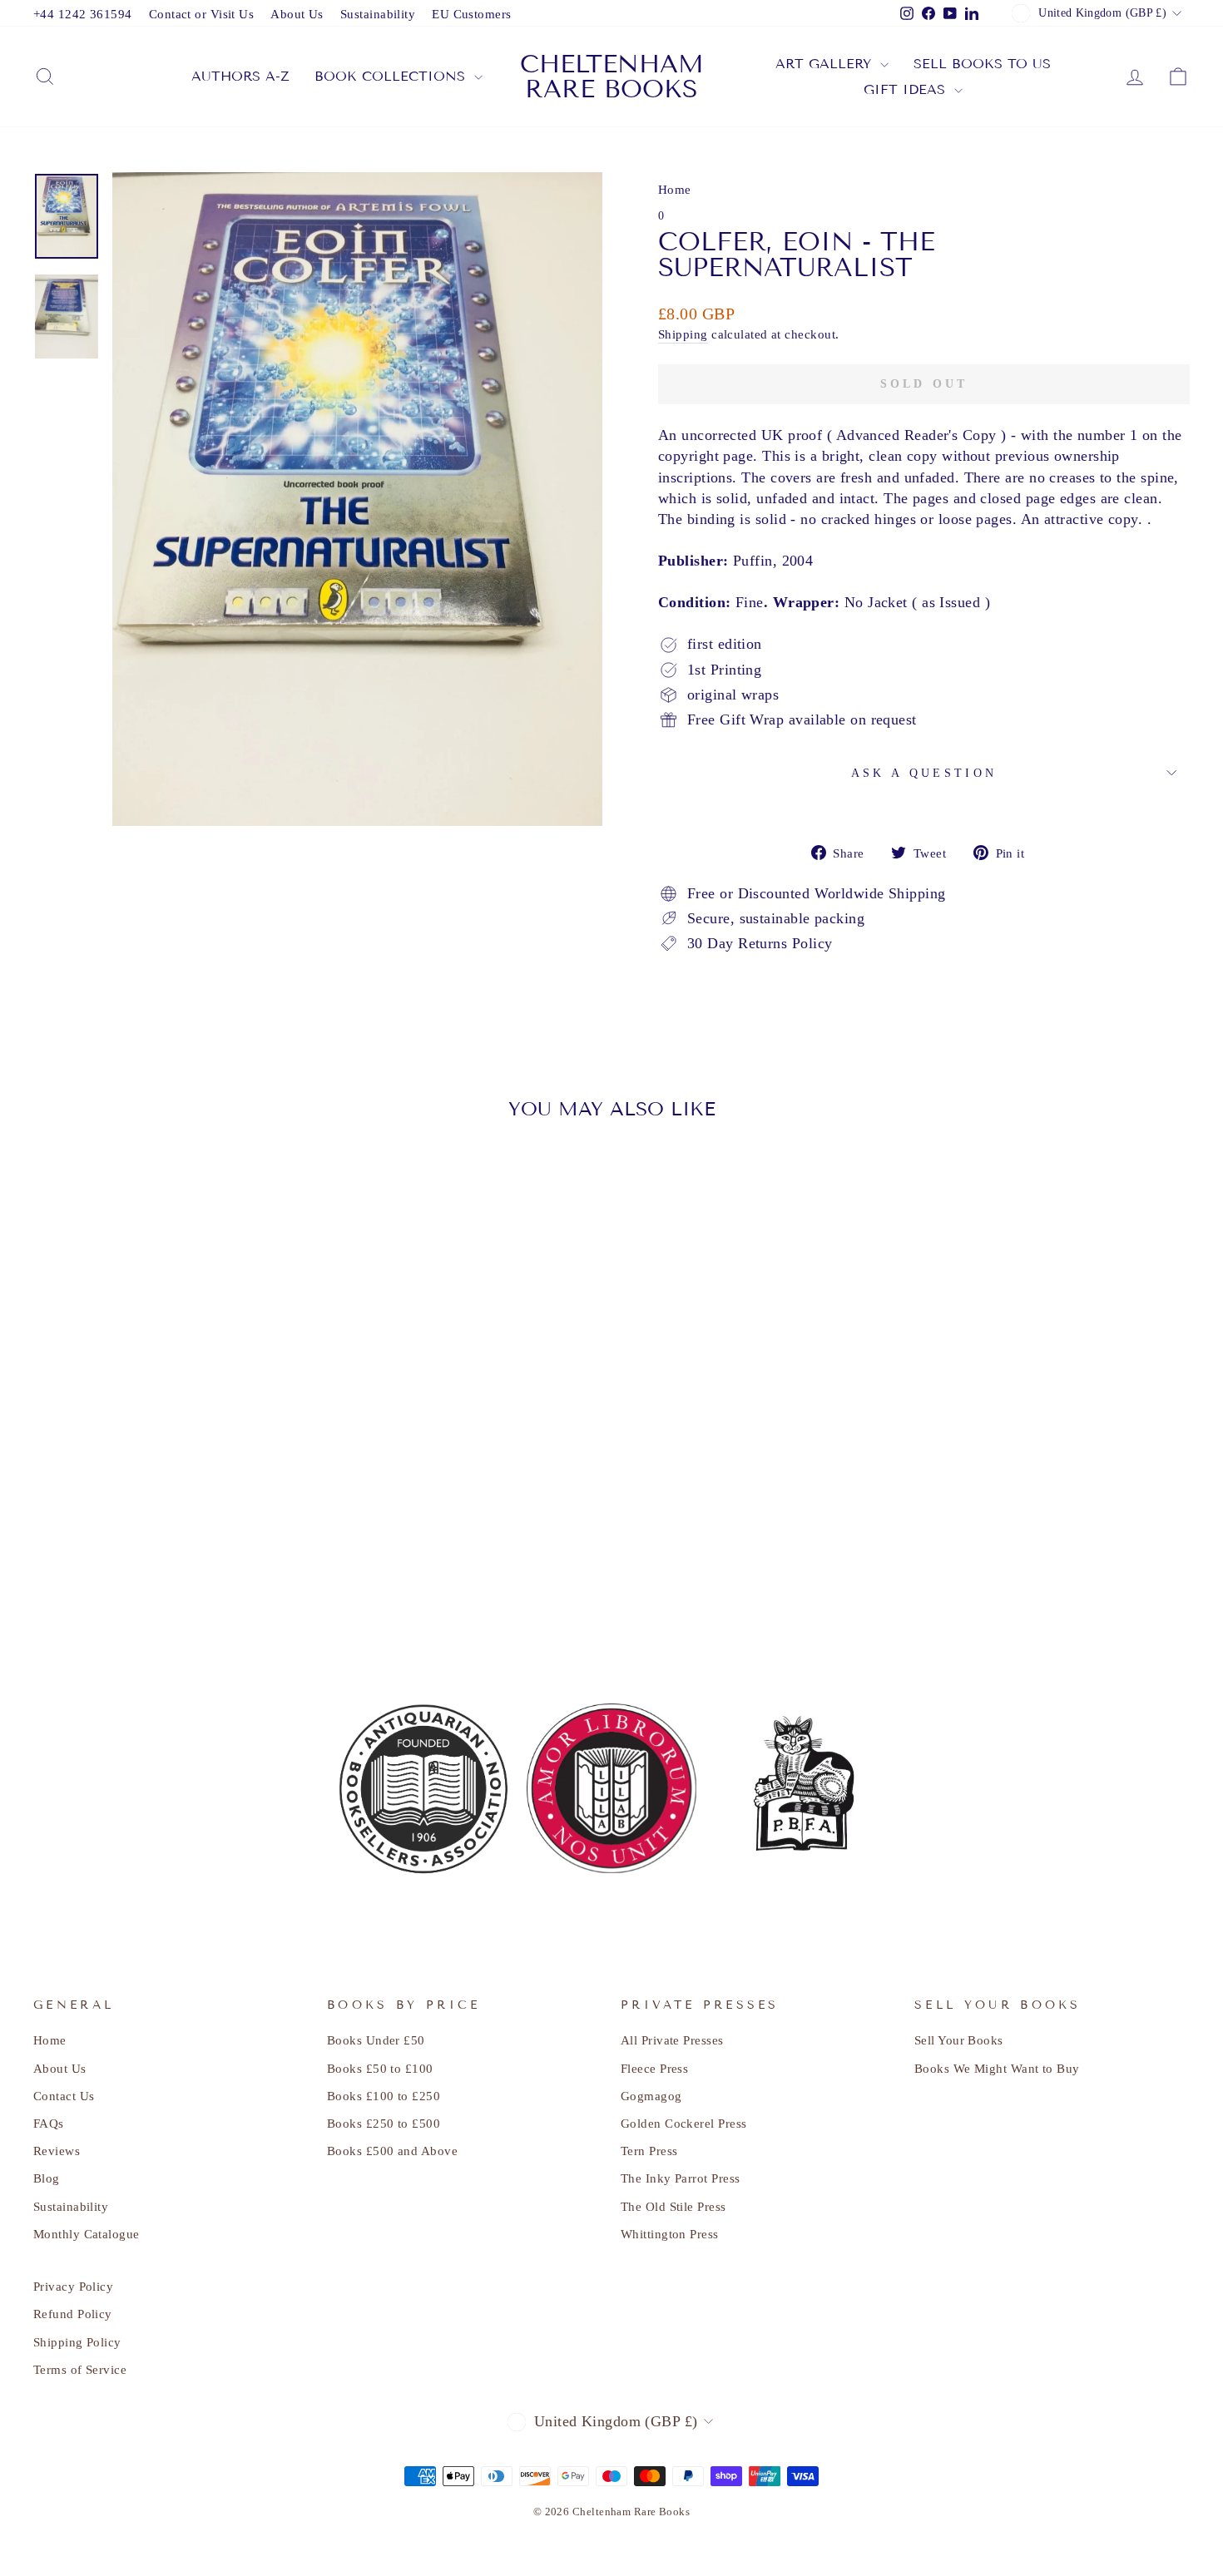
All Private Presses (672, 2040)
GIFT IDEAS (907, 89)
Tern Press (649, 2151)
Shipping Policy (77, 2342)
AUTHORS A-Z (240, 76)
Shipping (683, 334)
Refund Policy (73, 2314)
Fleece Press (654, 2068)
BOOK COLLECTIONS (392, 76)
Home (675, 189)
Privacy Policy (73, 2286)
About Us (297, 14)
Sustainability (378, 14)
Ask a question (924, 773)
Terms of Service (80, 2369)
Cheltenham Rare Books (612, 77)
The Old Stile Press (673, 2206)
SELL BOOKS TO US (982, 64)
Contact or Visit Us (202, 14)
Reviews (57, 2151)
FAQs (49, 2123)
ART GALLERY (826, 64)
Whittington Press (670, 2234)
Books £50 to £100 (380, 2068)
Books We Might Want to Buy (997, 2068)
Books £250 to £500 (384, 2123)
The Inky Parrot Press (680, 2178)
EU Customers (471, 14)
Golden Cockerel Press (683, 2123)
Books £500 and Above (392, 2151)
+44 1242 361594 (83, 14)
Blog (47, 2178)
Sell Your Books (959, 2040)
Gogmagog (651, 2096)
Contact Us (64, 2096)
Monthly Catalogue (87, 2234)
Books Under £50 (376, 2040)
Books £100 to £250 (384, 2096)
